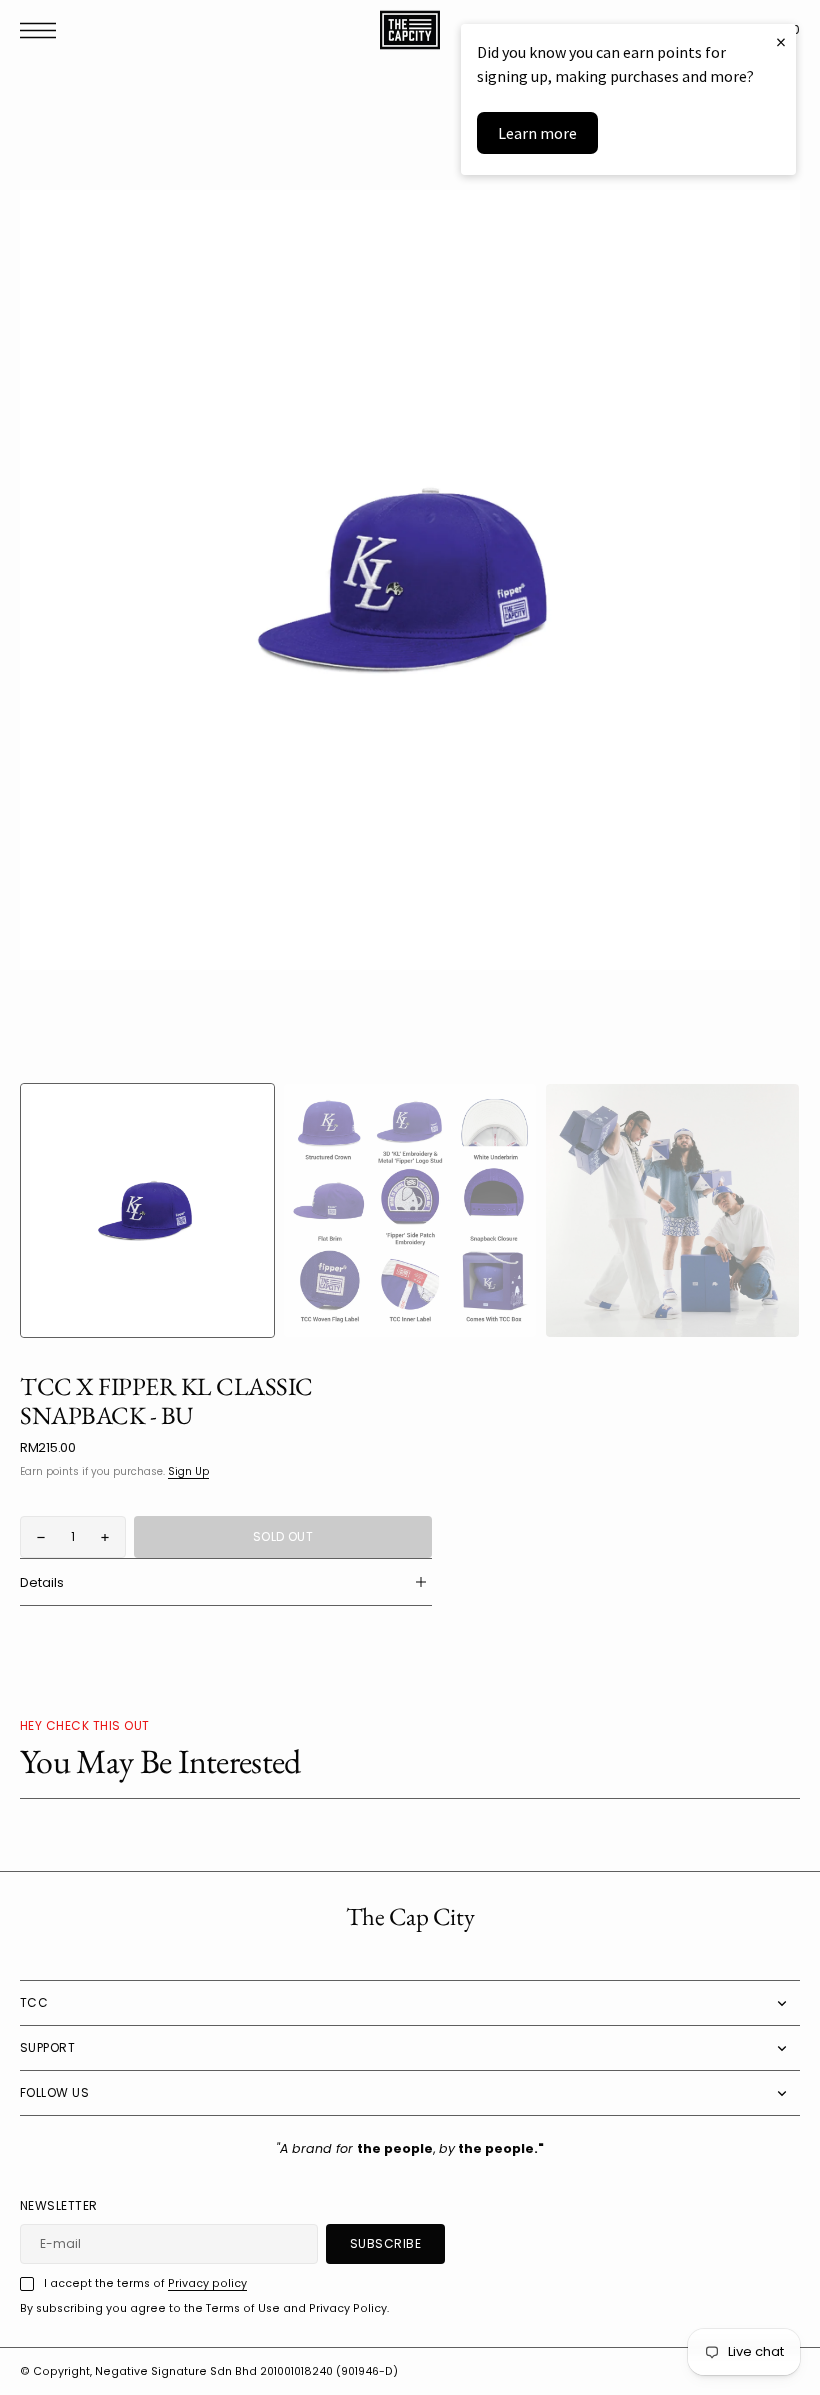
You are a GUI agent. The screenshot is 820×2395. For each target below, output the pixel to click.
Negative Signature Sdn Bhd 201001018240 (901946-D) (246, 2371)
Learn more (537, 133)
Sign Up (188, 1471)
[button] (43, 30)
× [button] (781, 41)
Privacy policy (207, 2283)
